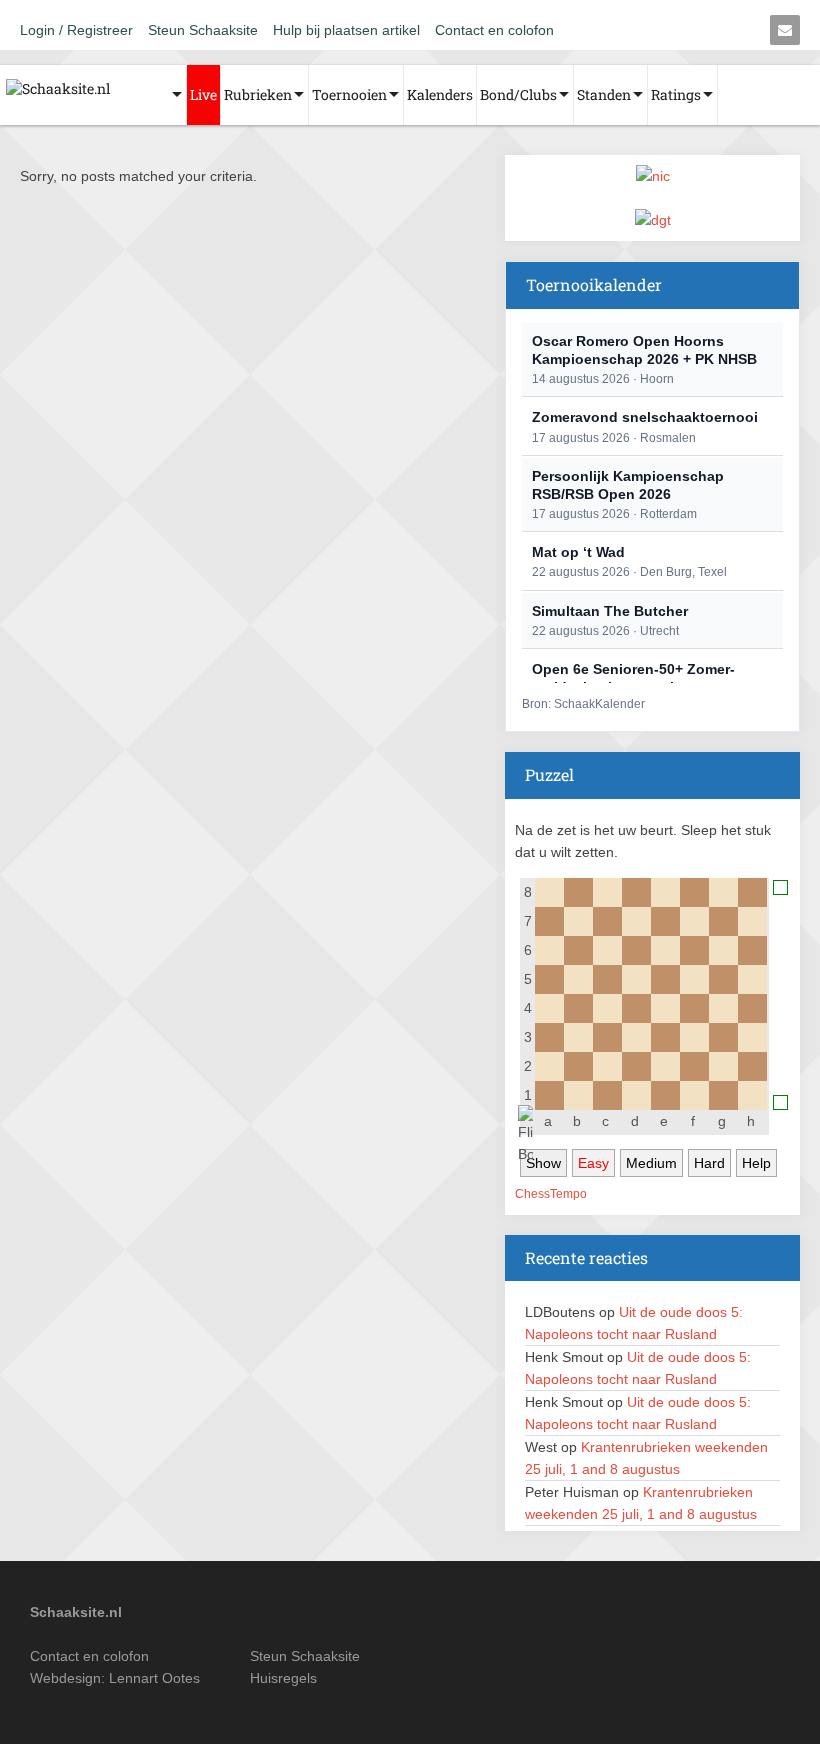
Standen (604, 94)
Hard (709, 1163)
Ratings (676, 94)
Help (756, 1163)
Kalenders (440, 94)
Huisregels (283, 1678)
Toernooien (349, 94)
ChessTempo (551, 1194)
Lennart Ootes (154, 1678)
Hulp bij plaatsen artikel (346, 30)
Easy (593, 1163)
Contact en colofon (494, 30)
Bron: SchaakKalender (583, 704)
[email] (785, 30)
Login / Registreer (76, 30)
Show (543, 1163)
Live (203, 94)
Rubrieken (258, 94)
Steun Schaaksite (203, 30)
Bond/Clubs (518, 94)
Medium (651, 1163)
